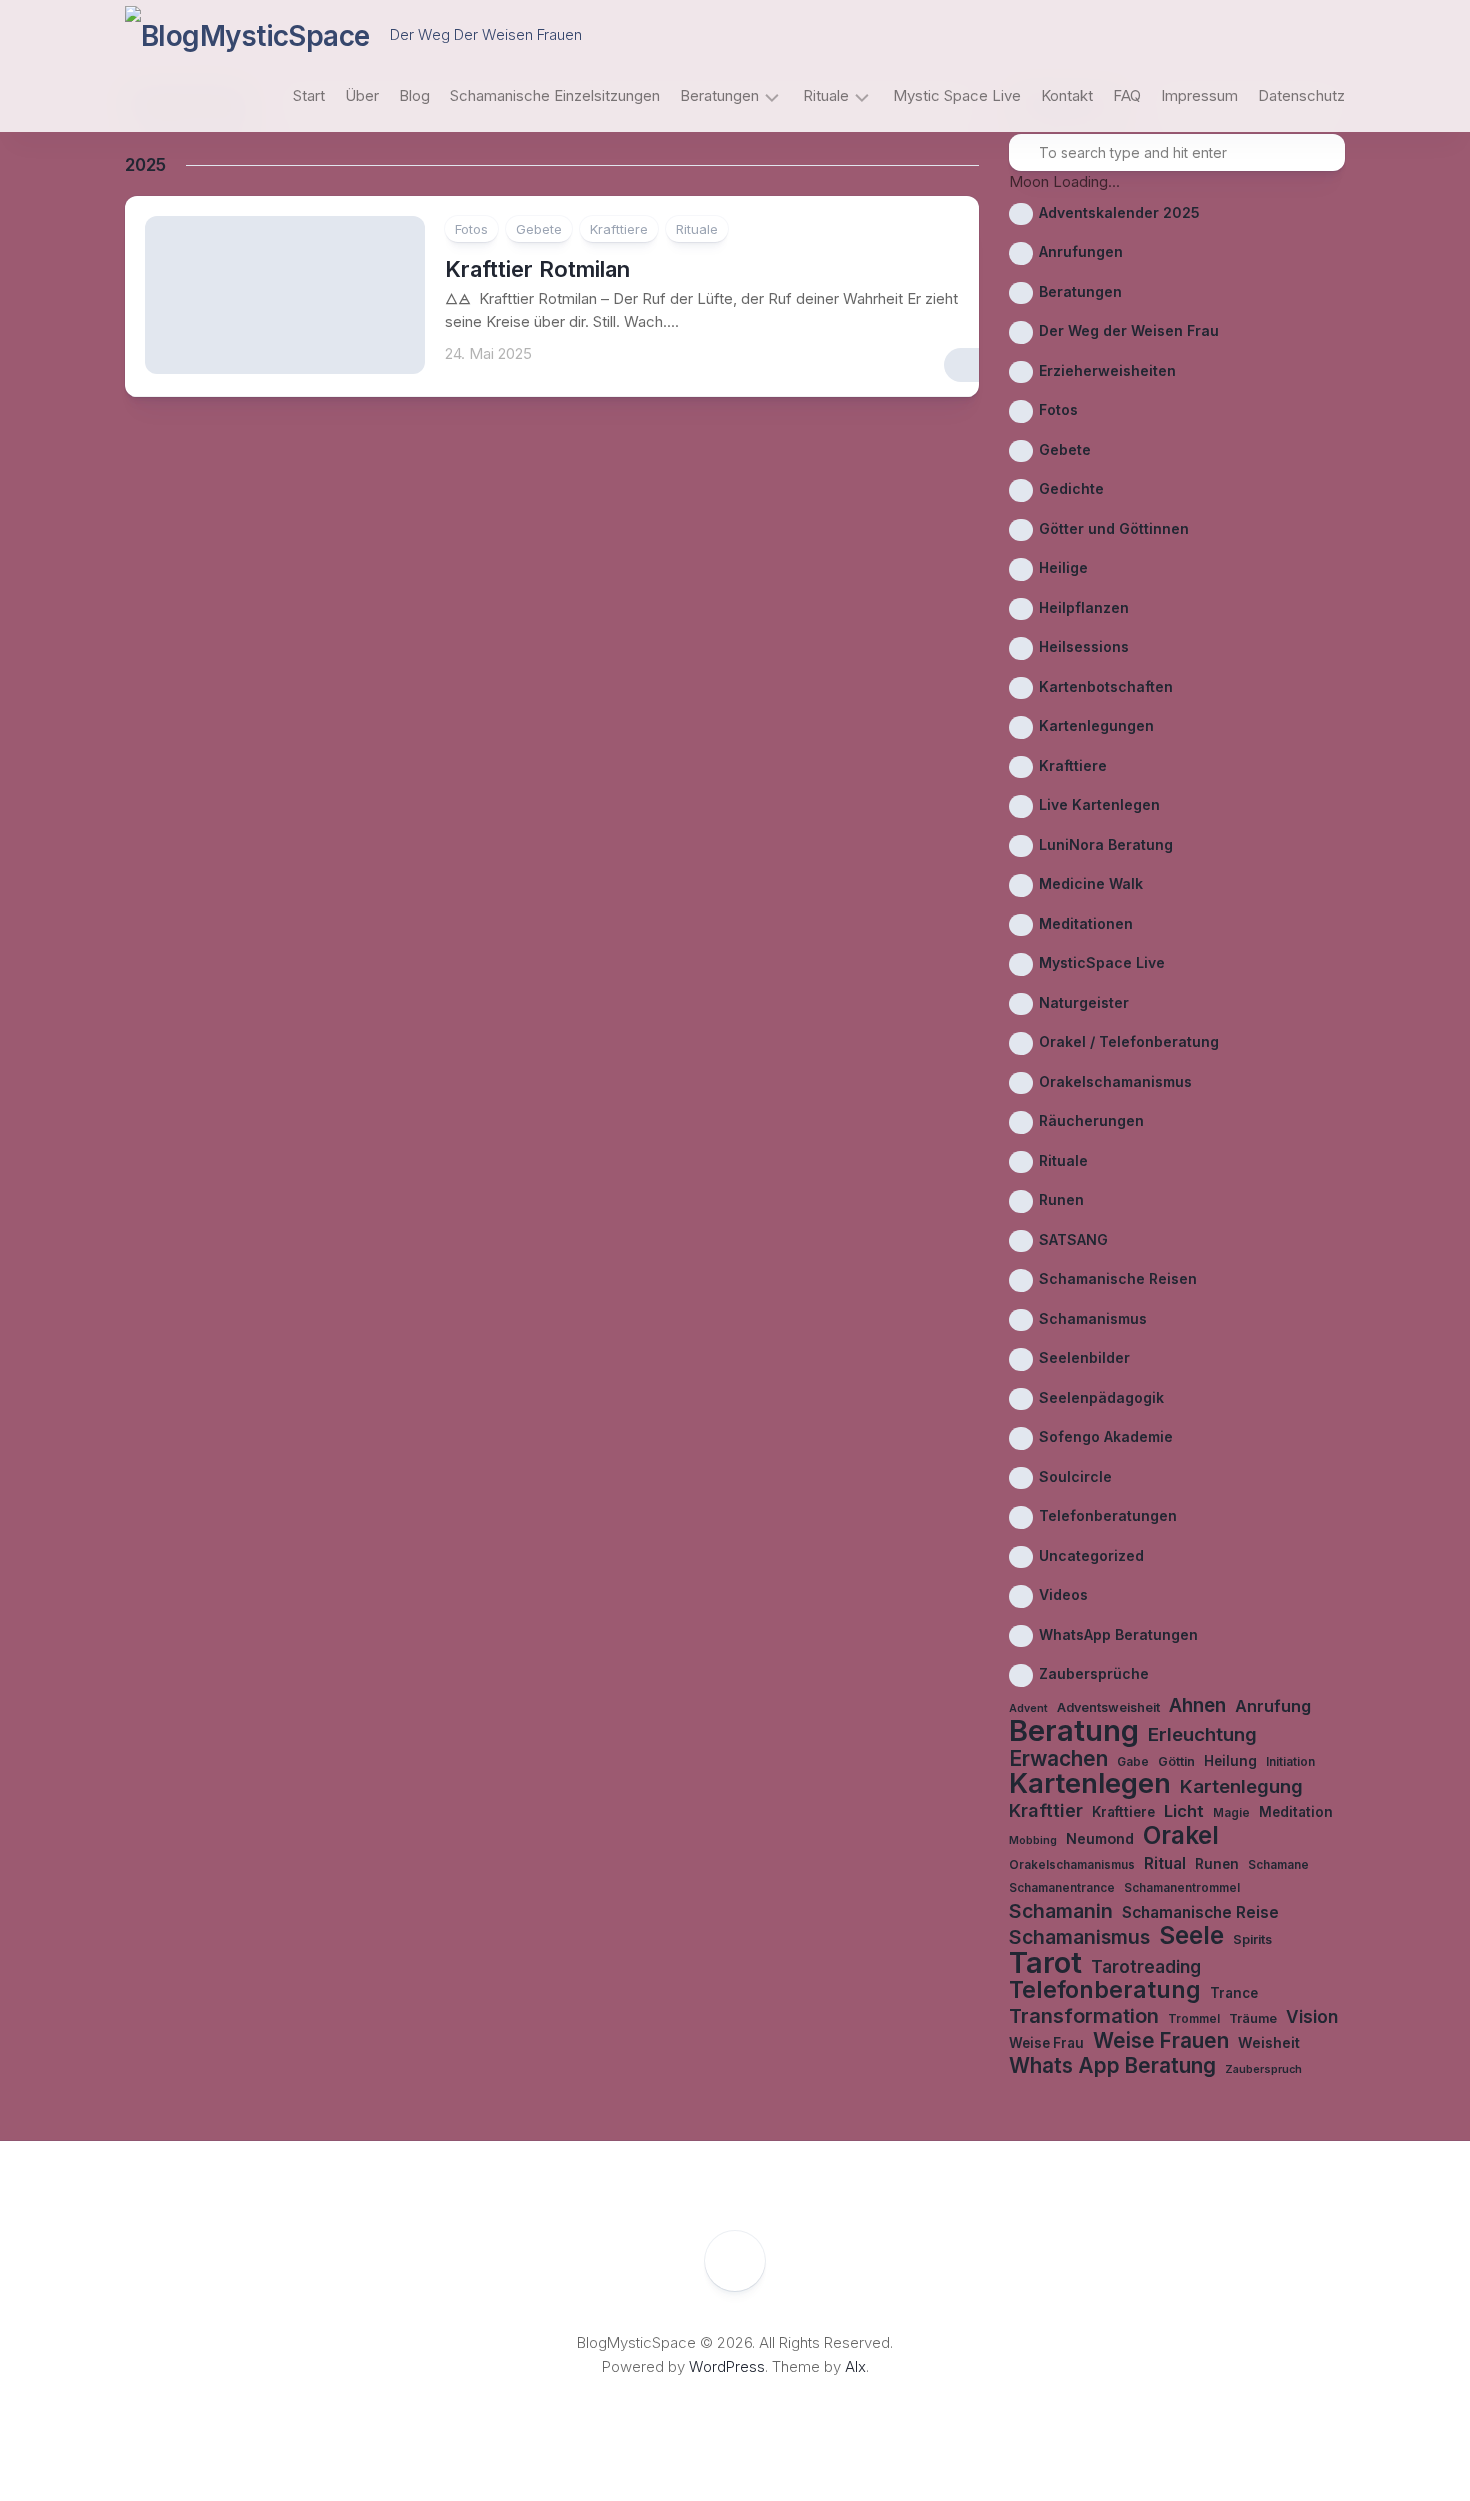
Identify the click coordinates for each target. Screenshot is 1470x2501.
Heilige (1063, 567)
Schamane (1278, 1865)
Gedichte (1071, 488)
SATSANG (1073, 1239)
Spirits (1252, 1939)
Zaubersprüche (1094, 1673)
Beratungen (719, 95)
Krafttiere (619, 229)
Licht (1184, 1811)
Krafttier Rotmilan (537, 269)
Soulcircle (1075, 1476)
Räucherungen (1091, 1120)
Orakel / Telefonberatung (1129, 1041)
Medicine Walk (1091, 883)
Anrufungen (1081, 251)
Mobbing (1033, 1840)
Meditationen (1086, 923)
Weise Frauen (1161, 2041)
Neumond (1100, 1838)
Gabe (1133, 1762)
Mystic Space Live (957, 95)
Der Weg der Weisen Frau (1129, 330)
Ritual (1165, 1863)
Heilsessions (1084, 646)
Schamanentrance (1062, 1888)
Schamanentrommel (1182, 1888)
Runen (1061, 1199)
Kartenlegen (1090, 1784)
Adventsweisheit (1108, 1707)
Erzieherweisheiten (1107, 370)
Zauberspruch (1263, 2069)
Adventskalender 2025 (1119, 212)
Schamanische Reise (1200, 1912)
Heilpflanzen (1084, 607)
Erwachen (1058, 1759)
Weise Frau (1046, 2043)
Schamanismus (1093, 1318)
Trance (1234, 1993)
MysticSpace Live (1102, 962)
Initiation (1290, 1762)
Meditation (1296, 1812)
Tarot (1045, 1963)
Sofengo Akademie (1106, 1436)
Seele (1191, 1935)
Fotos (471, 229)
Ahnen (1197, 1706)
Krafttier (1046, 1810)
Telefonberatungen (1108, 1515)
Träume (1253, 2018)
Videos (1063, 1594)
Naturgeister (1084, 1002)
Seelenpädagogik (1101, 1397)
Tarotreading (1146, 1966)
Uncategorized (1091, 1555)
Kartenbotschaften (1106, 686)
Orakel (1181, 1835)
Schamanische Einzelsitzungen (555, 95)
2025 (145, 165)
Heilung (1230, 1761)
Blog (414, 95)
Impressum (1199, 95)
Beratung (1074, 1731)
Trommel (1194, 2019)
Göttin (1176, 1761)
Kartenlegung (1241, 1786)
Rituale (826, 95)
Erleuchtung (1202, 1734)
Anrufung (1273, 1706)
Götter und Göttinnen (1114, 528)
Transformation (1084, 2016)
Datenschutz (1301, 95)
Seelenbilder (1084, 1357)
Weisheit (1269, 2042)
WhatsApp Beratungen (1118, 1634)
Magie (1231, 1813)
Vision (1312, 2016)
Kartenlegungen (1096, 725)
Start (309, 95)
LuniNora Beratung (1106, 844)
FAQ (1127, 95)
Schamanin (1061, 1911)
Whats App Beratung (1112, 2066)
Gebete (539, 229)
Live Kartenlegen (1099, 804)
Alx (855, 2366)
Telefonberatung (1105, 1990)
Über (362, 95)
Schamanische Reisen (1118, 1278)
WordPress (727, 2366)
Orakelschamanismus (1115, 1081)
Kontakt (1067, 95)
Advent (1028, 1708)
